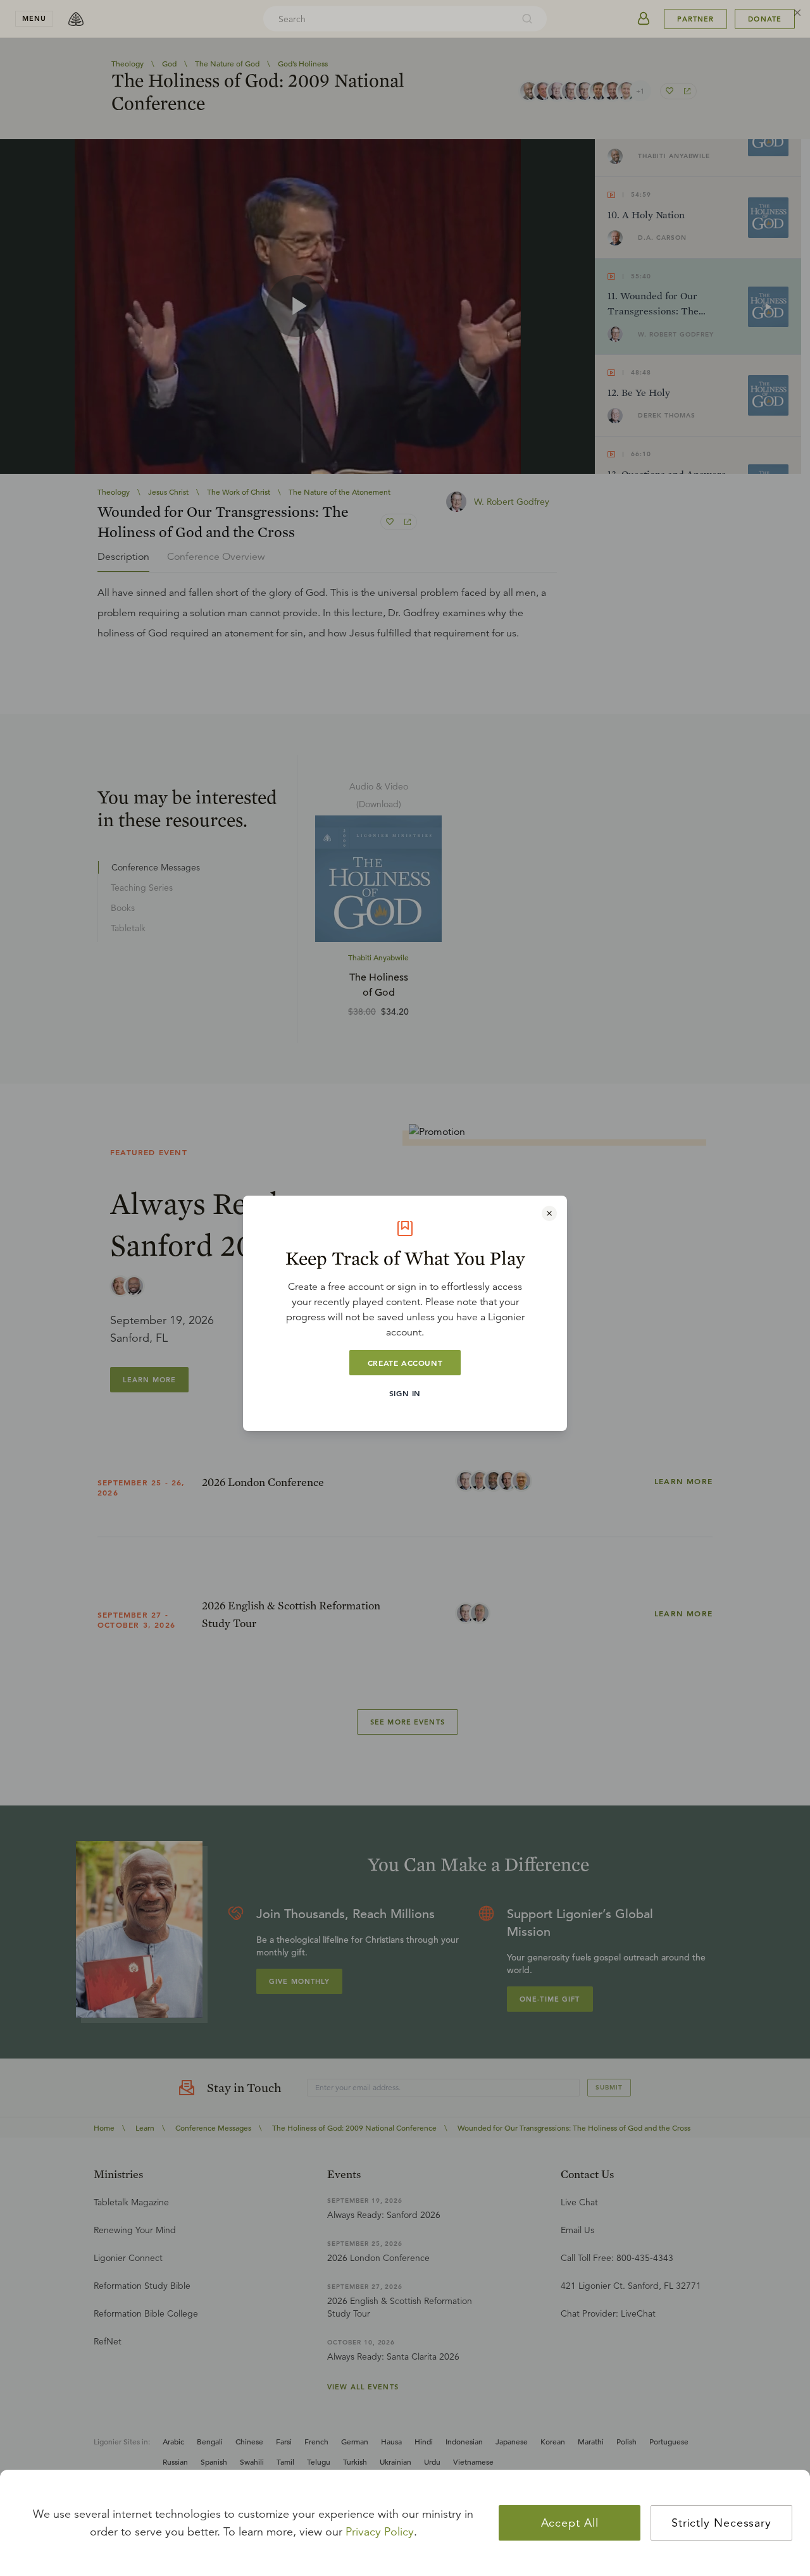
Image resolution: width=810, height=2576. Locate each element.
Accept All (570, 2523)
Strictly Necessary (721, 2523)
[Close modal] (549, 1213)
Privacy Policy (380, 2532)
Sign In (405, 1393)
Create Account (405, 1363)
